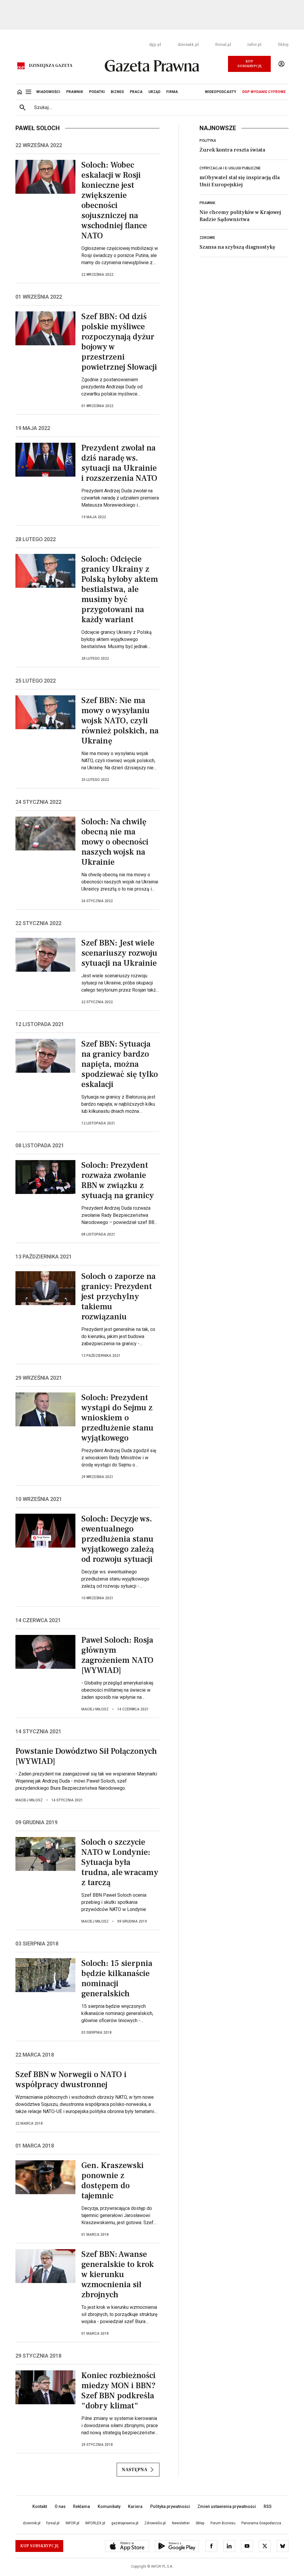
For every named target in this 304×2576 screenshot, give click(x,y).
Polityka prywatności (170, 2506)
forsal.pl (223, 45)
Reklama (81, 2506)
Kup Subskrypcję (250, 64)
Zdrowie (207, 238)
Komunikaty (109, 2506)
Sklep (283, 45)
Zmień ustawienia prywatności (227, 2506)
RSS (268, 2506)
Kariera (135, 2506)
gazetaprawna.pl (125, 2523)
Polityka (208, 141)
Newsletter (181, 2523)
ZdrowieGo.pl (155, 2523)
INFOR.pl (72, 2523)
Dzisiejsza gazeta (51, 66)
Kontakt (40, 2506)
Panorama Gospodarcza (261, 2523)
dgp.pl (155, 45)
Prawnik (207, 203)
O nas (60, 2506)
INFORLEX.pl (95, 2523)
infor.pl (254, 45)
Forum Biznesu (223, 2523)
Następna (134, 2470)
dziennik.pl (188, 45)
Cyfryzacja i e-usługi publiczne (230, 168)
